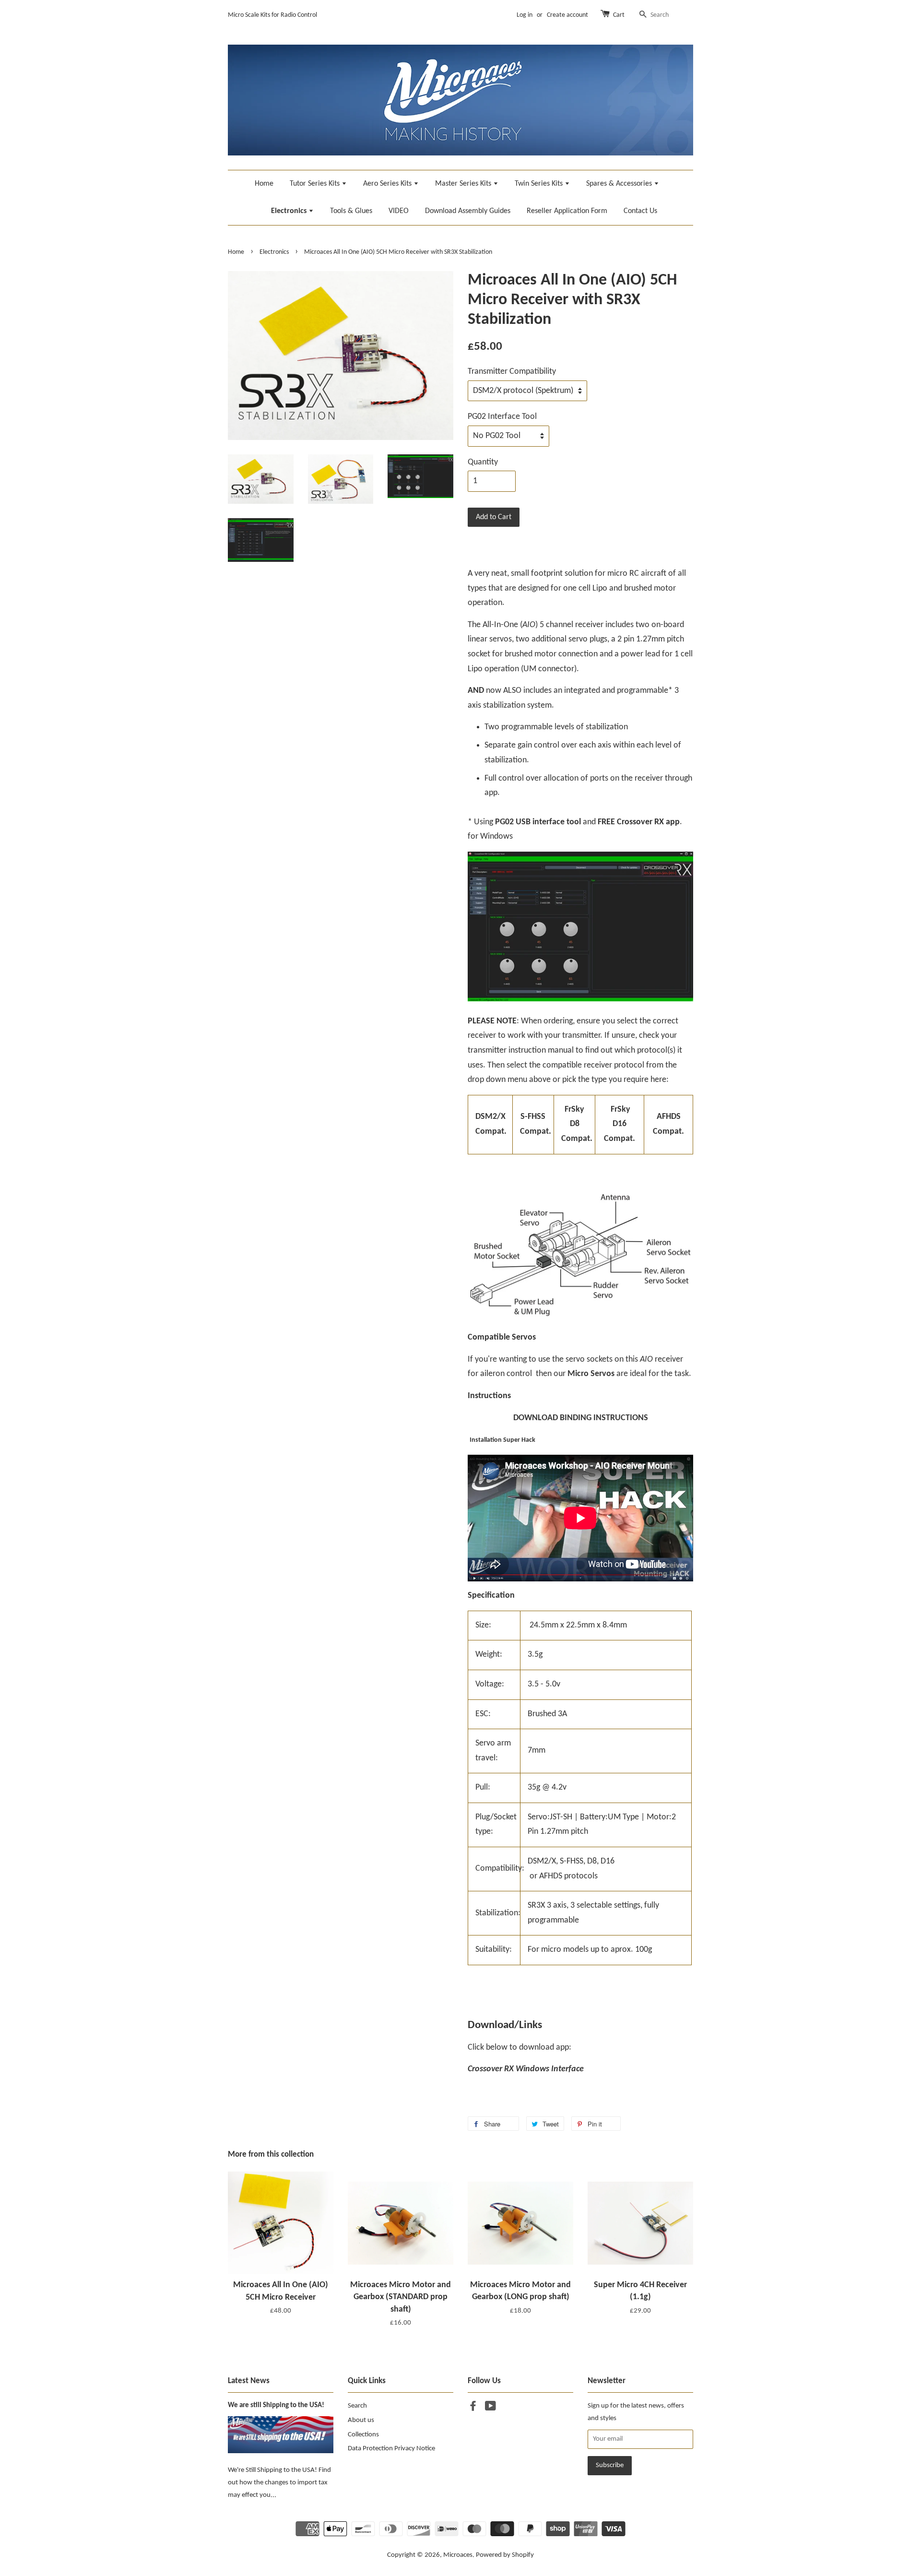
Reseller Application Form (567, 211)
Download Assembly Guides (468, 211)
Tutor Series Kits (316, 184)
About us (361, 2420)
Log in (525, 15)
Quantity (483, 462)
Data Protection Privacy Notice (391, 2449)
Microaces (458, 2555)
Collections (363, 2435)
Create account (567, 15)
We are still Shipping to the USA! (276, 2405)
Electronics (290, 211)
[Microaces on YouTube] (490, 2408)
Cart (619, 15)
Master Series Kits (464, 184)
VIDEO (399, 211)
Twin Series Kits (540, 184)
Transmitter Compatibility (512, 372)
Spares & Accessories (620, 184)
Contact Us (640, 211)
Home (264, 184)
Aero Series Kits (388, 184)
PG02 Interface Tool (502, 417)
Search (357, 2406)
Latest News (249, 2381)
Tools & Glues (351, 211)
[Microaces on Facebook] (473, 2408)
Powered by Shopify (505, 2555)
